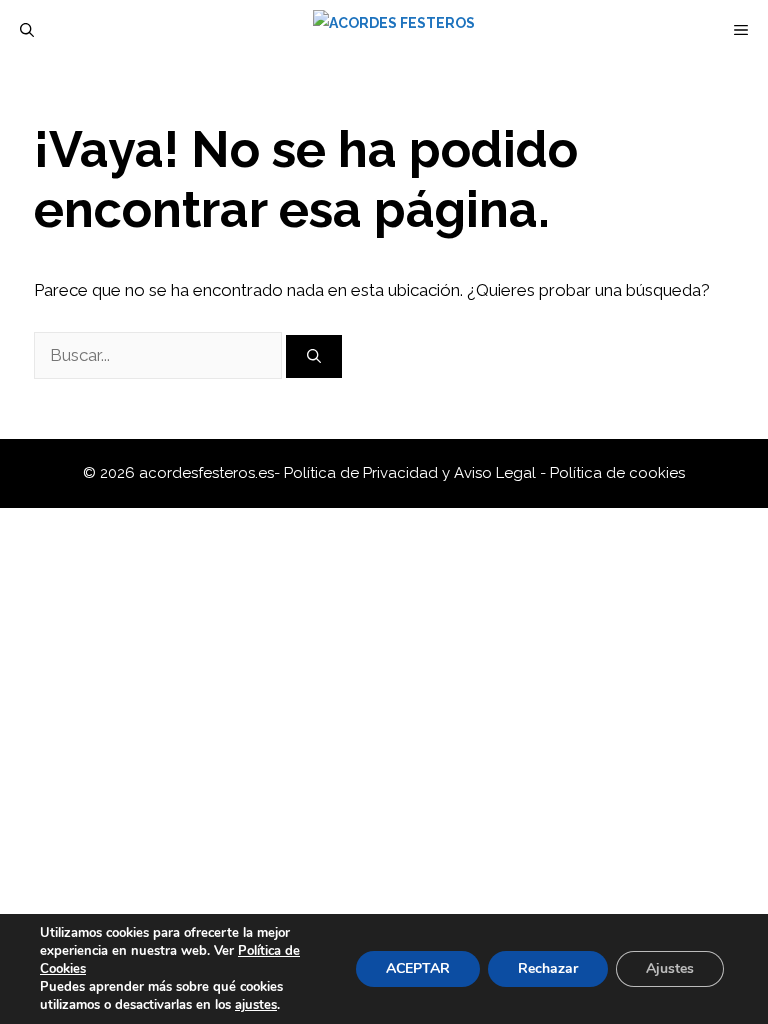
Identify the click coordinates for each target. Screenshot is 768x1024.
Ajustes (670, 968)
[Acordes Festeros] (394, 30)
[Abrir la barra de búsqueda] (27, 30)
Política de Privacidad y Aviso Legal (412, 473)
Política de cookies (617, 473)
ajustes (256, 1005)
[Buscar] (314, 356)
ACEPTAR (418, 968)
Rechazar (548, 968)
